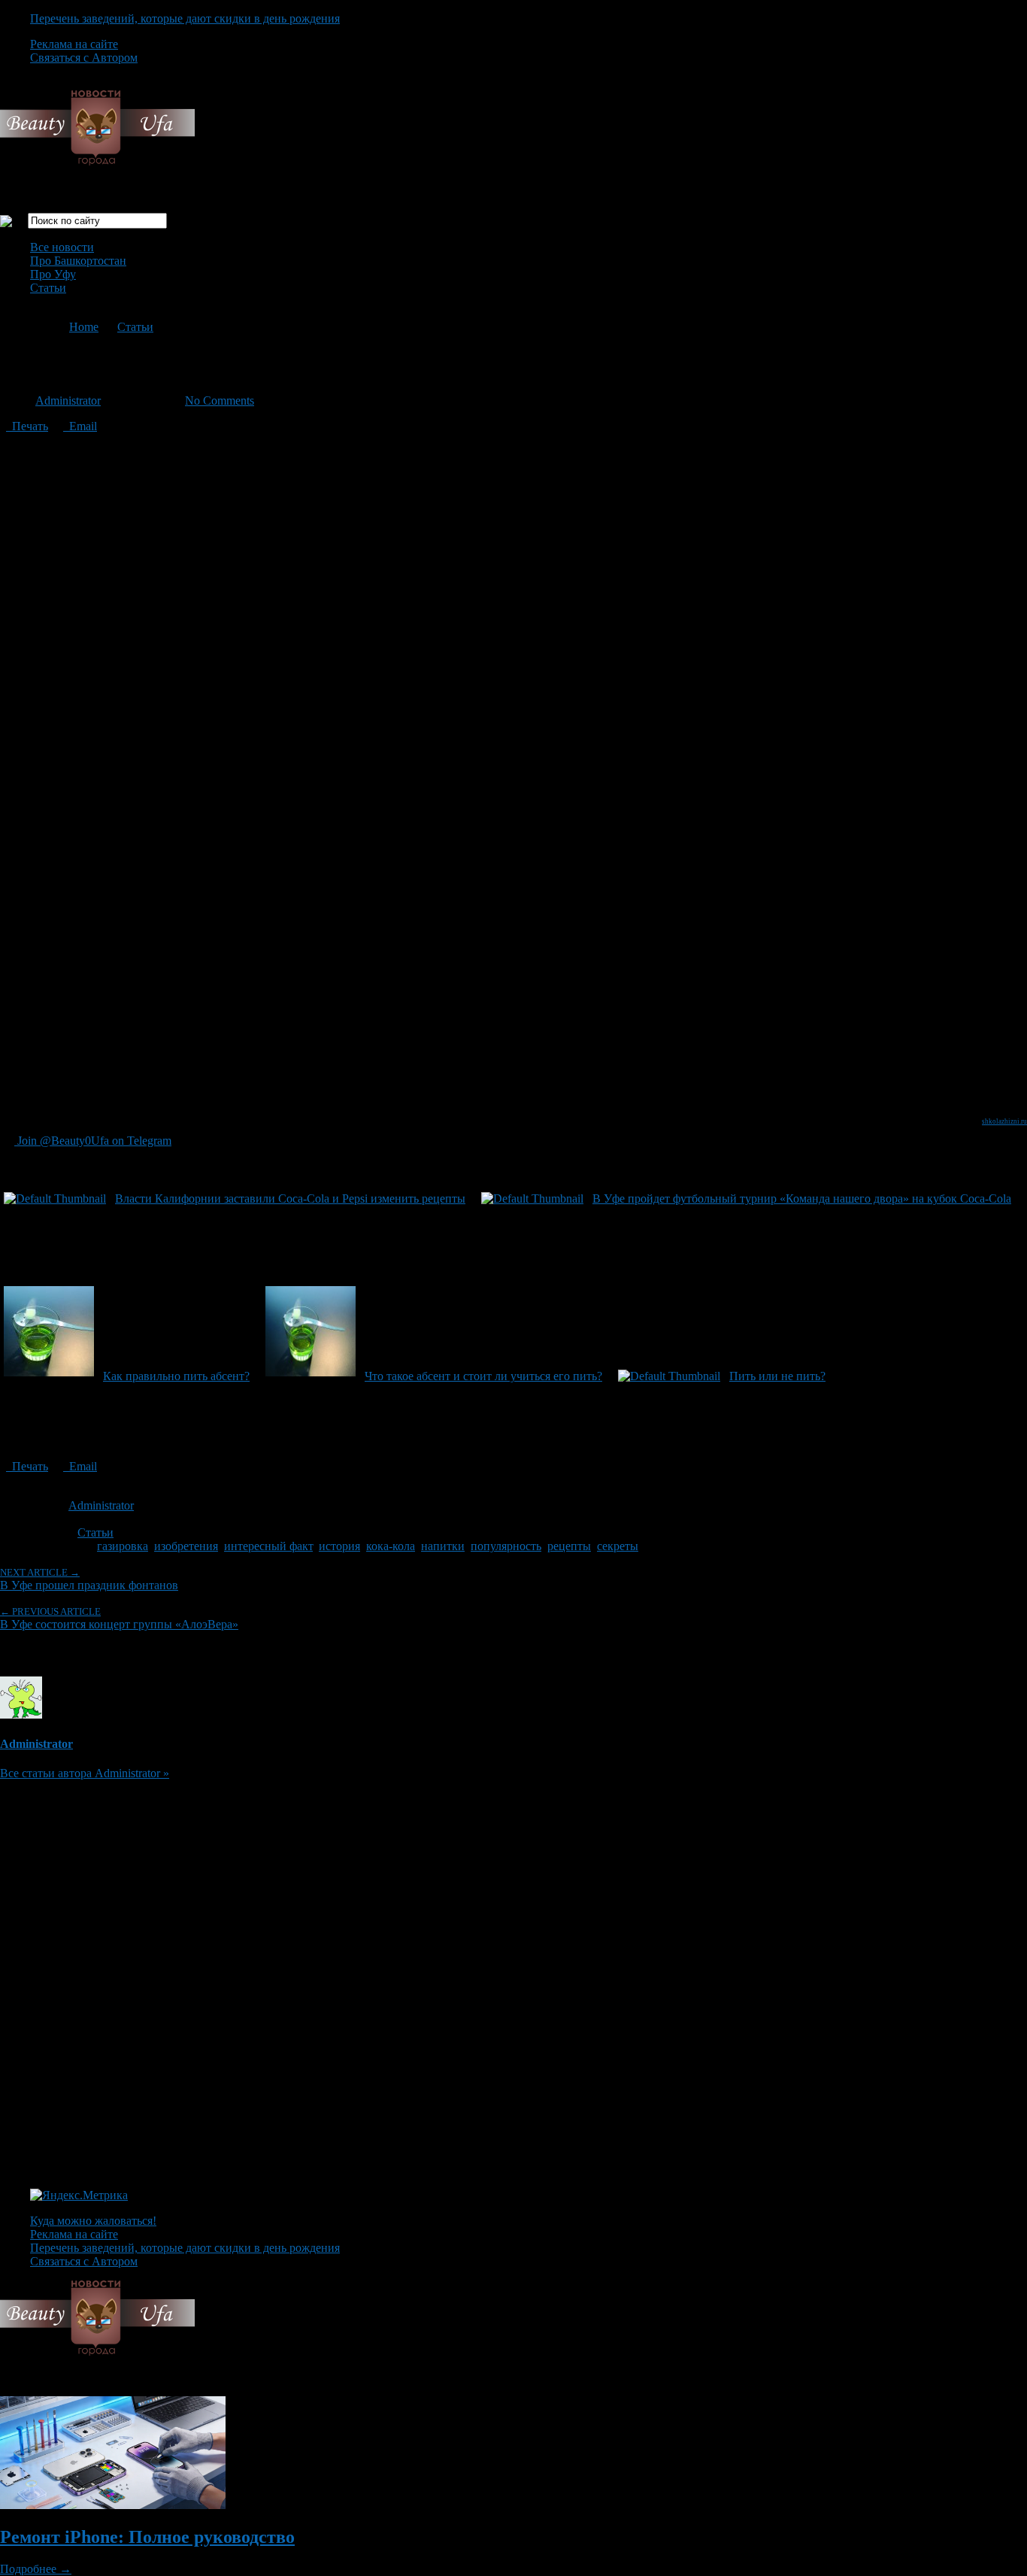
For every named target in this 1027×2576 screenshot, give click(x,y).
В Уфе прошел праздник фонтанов (89, 1579)
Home (84, 327)
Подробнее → (36, 2569)
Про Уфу (53, 274)
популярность (506, 1546)
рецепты (569, 1546)
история (339, 1546)
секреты (618, 1546)
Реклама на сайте (74, 44)
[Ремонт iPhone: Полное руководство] (113, 2505)
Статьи (48, 288)
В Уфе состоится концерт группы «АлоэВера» (119, 1618)
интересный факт (268, 1546)
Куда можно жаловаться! (93, 2221)
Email (80, 426)
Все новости (62, 247)
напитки (443, 1546)
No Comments (220, 401)
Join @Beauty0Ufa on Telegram (93, 1141)
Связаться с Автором (84, 58)
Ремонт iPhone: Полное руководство (147, 2537)
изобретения (186, 1546)
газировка (123, 1546)
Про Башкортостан (78, 261)
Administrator (68, 401)
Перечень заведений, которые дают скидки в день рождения (185, 18)
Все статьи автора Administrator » (85, 1773)
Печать (27, 426)
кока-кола (391, 1546)
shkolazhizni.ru (1004, 1121)
